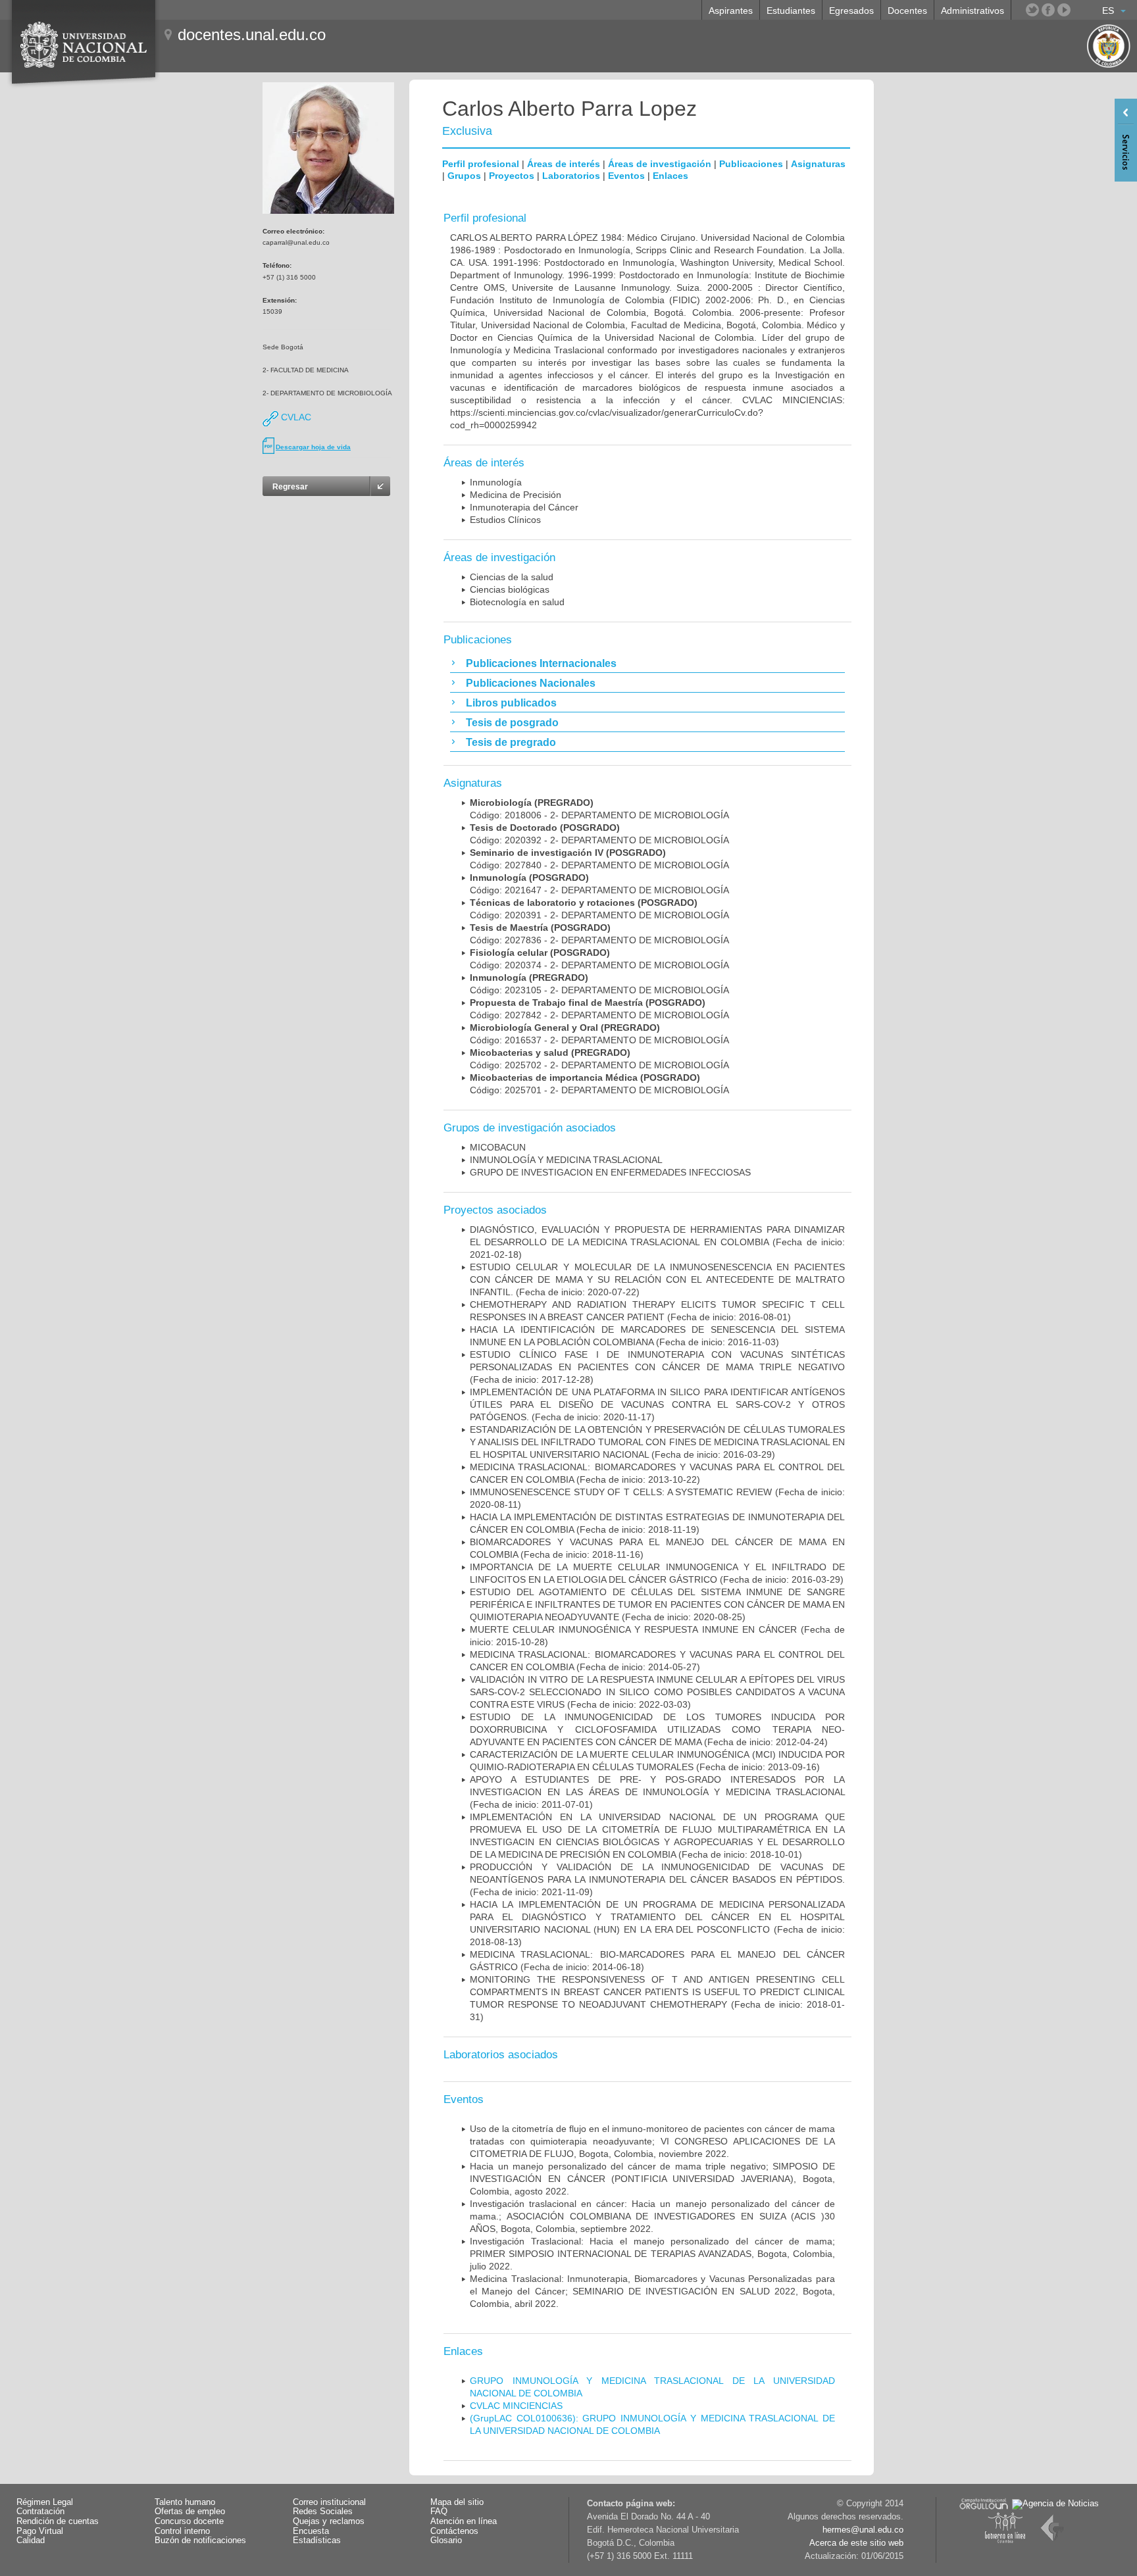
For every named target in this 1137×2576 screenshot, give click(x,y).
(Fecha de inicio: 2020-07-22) (657, 1279)
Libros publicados (511, 703)
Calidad (31, 2540)
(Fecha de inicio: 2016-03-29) (657, 1442)
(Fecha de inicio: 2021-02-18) (657, 1242)
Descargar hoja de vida (313, 447)
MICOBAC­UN (498, 1147)
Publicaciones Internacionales (541, 663)
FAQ (439, 2512)
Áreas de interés (564, 164)
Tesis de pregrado (511, 742)
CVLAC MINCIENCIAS (516, 2406)
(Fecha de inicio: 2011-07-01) (657, 1792)
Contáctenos (454, 2531)
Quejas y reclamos (329, 2521)
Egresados (851, 11)
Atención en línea (464, 2521)
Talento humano (185, 2502)
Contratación (40, 2512)
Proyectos (512, 176)
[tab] (647, 663)
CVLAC (295, 417)
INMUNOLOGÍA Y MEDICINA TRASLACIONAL (566, 1160)
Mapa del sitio (457, 2502)
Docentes (907, 11)
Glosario (446, 2540)
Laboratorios (571, 176)
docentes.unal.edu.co (252, 35)
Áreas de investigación (660, 164)
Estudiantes (791, 11)
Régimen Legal (45, 2502)
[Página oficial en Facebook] (1048, 10)
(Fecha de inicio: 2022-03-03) (657, 1692)
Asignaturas (818, 164)
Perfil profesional (481, 164)
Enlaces (670, 176)
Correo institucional (329, 2502)
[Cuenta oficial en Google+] (1080, 10)
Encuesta (311, 2531)
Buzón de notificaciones (200, 2540)
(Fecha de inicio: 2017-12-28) (657, 1367)
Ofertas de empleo (190, 2512)
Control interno (182, 2531)
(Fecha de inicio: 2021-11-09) (657, 1879)
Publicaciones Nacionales (531, 683)
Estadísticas (317, 2540)
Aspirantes (731, 11)
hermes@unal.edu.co (863, 2530)
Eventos (626, 176)
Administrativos (973, 11)
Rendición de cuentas (58, 2521)
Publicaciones (751, 164)
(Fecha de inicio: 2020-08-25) (657, 1604)
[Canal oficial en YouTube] (1064, 10)
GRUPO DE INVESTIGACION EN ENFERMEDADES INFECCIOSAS (610, 1172)
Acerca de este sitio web (856, 2543)
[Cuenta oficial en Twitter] (1032, 10)
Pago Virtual (40, 2531)
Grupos (464, 176)
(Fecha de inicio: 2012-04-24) (657, 1729)
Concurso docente (189, 2521)
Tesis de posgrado (512, 723)
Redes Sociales (323, 2512)
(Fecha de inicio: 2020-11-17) (657, 1404)
